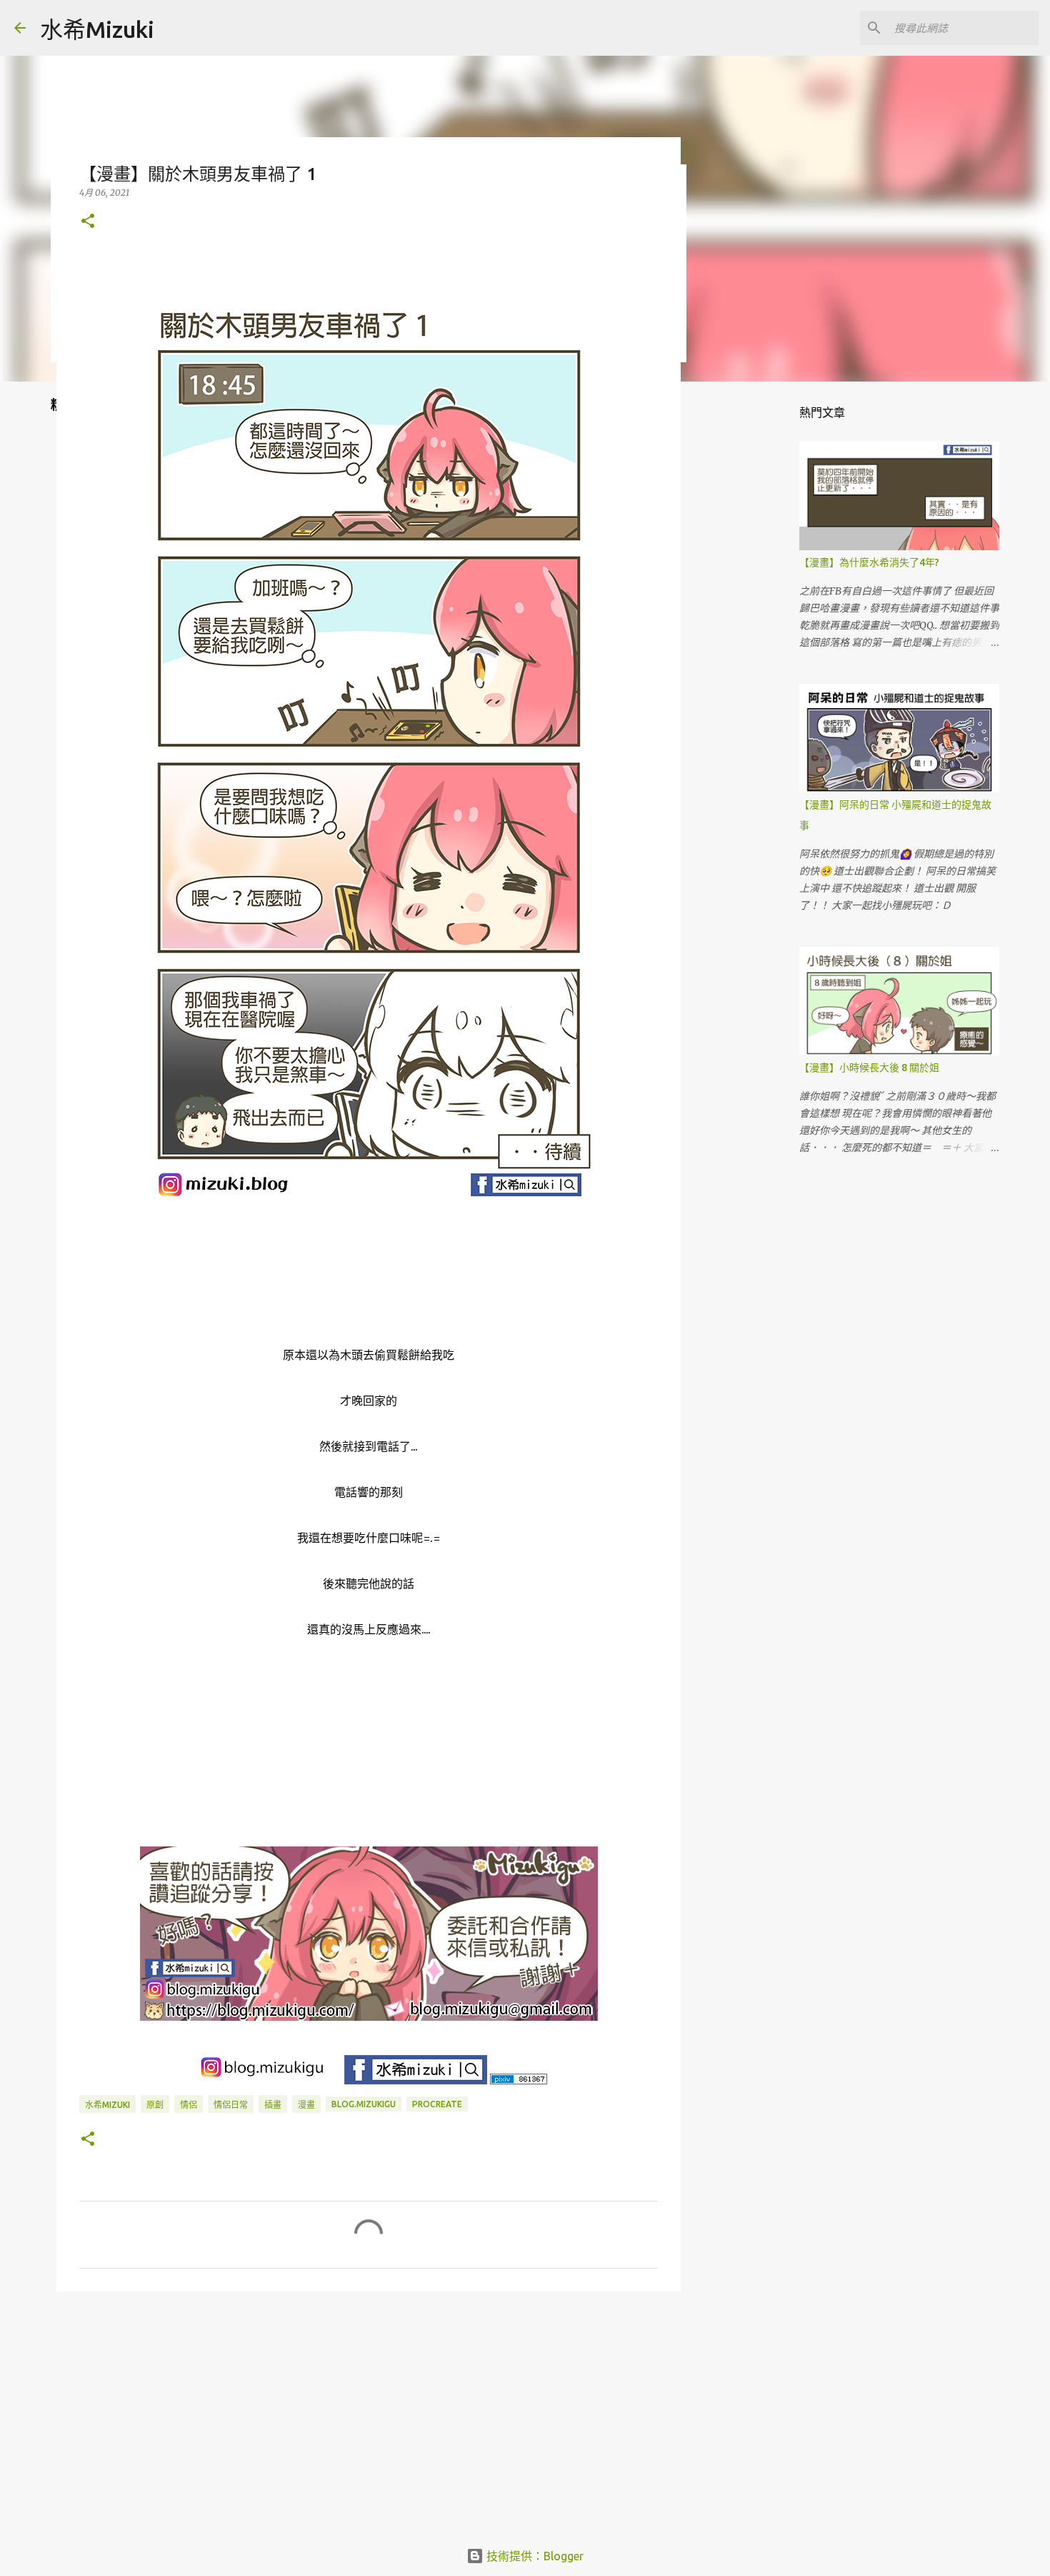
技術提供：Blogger (534, 2556)
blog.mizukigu (364, 2104)
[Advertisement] (369, 2413)
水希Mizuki (97, 29)
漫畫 (306, 2105)
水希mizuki (107, 2105)
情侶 (189, 2105)
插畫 (273, 2105)
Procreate (437, 2104)
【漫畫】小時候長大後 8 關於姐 (869, 1068)
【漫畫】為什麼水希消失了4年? (869, 562)
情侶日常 (231, 2105)
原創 (155, 2105)
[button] (88, 222)
